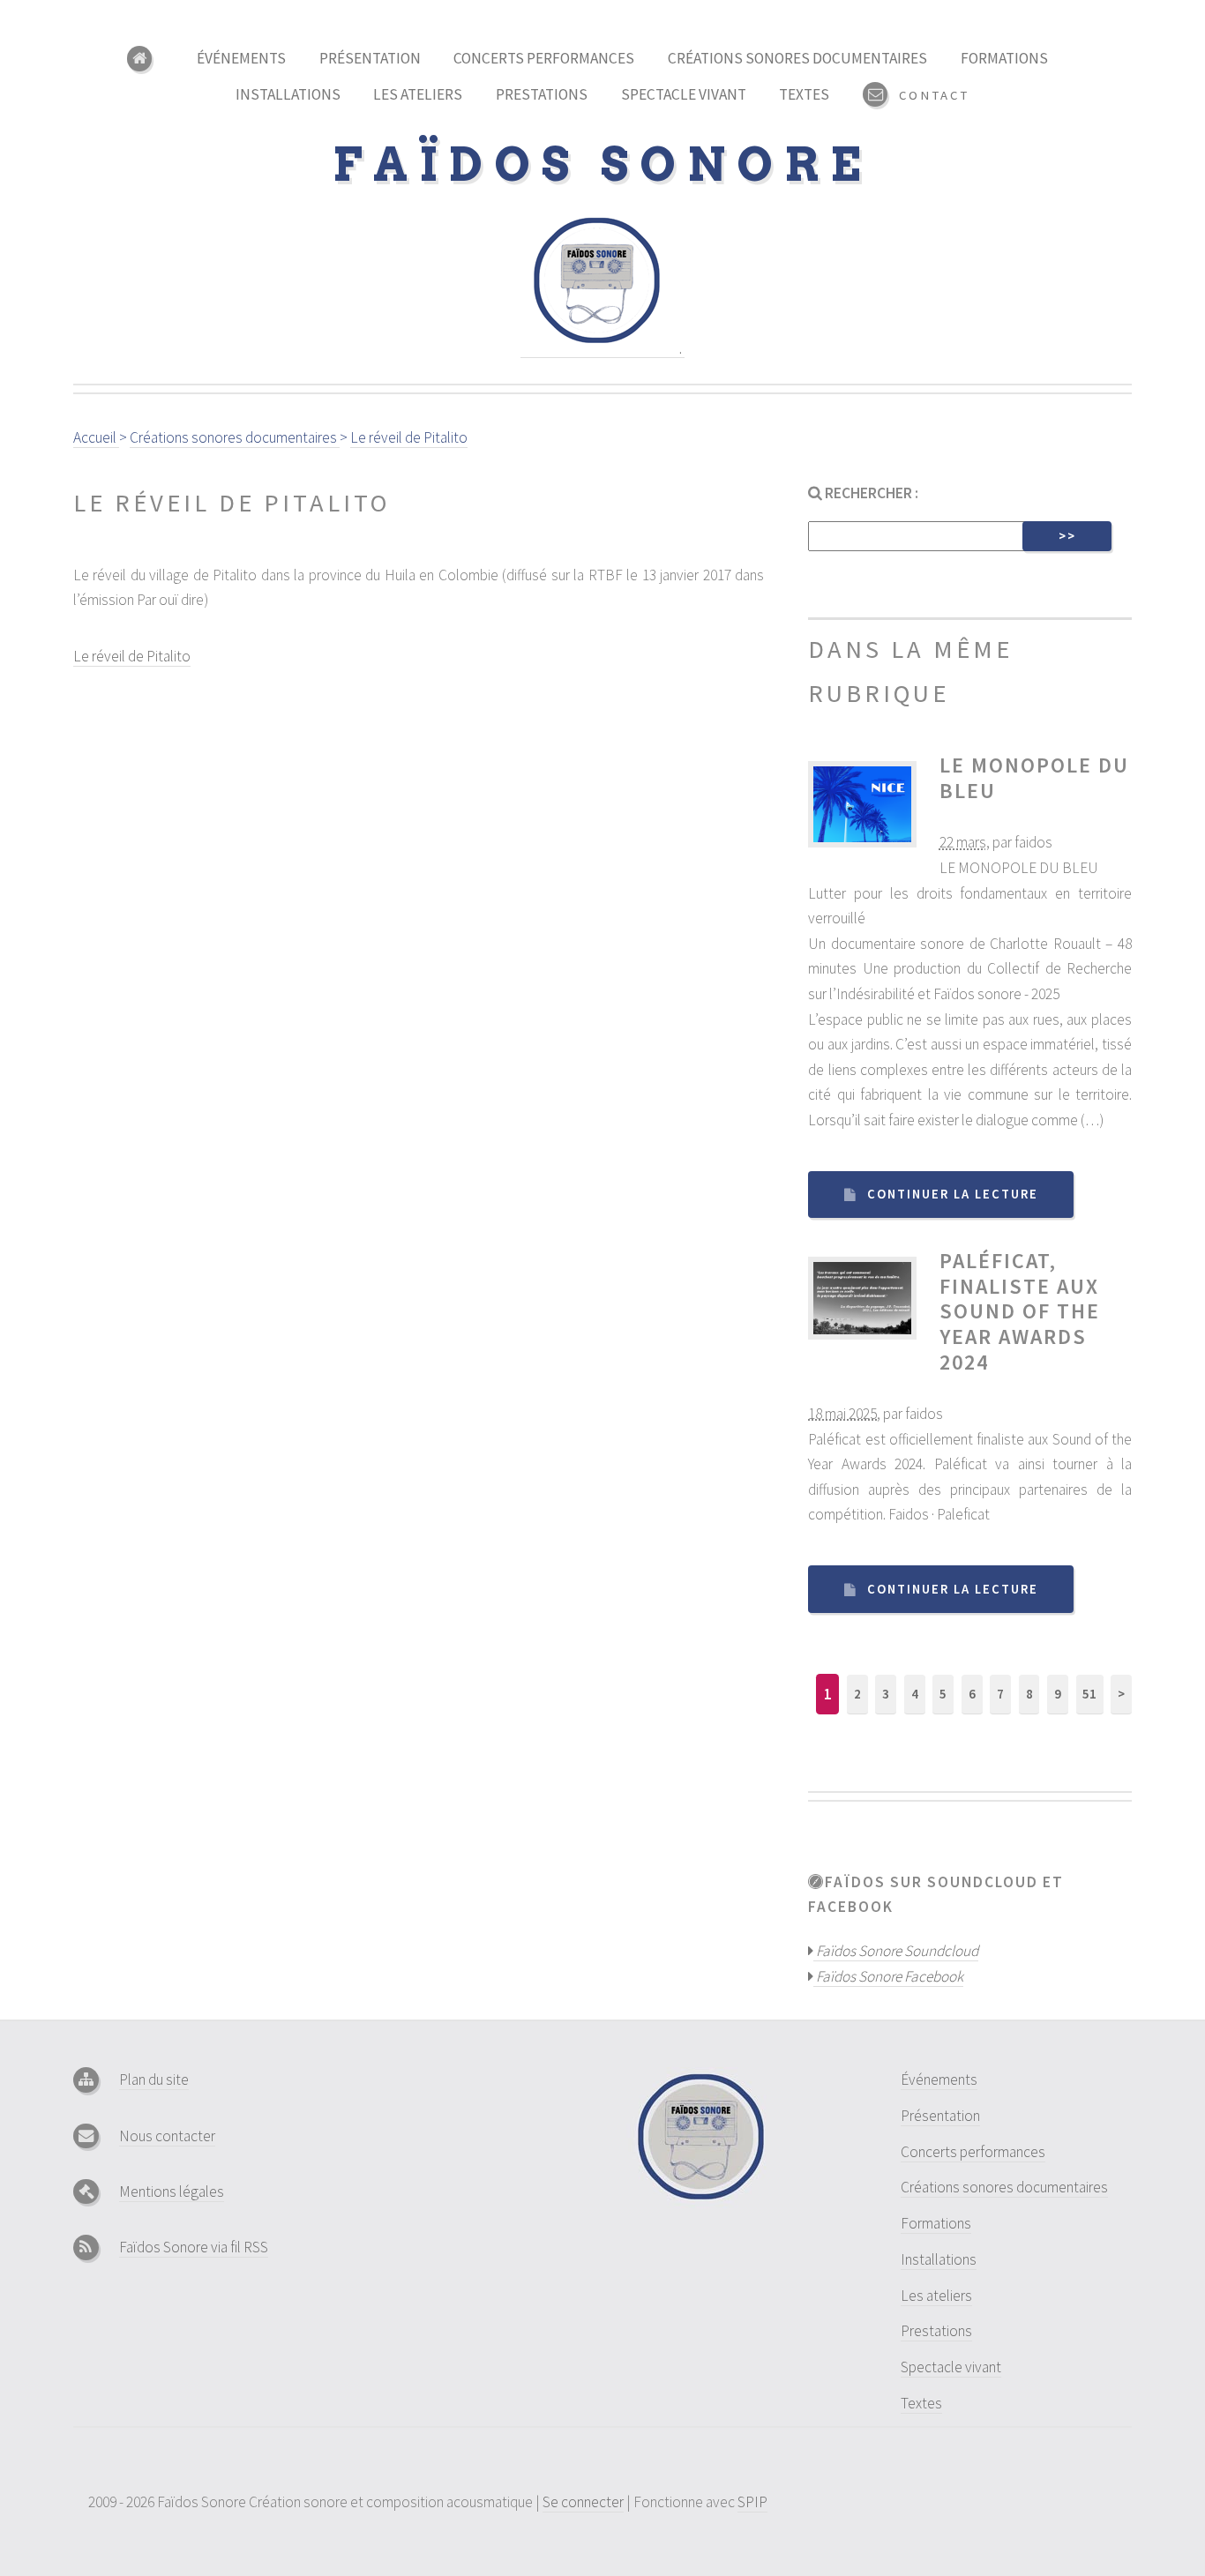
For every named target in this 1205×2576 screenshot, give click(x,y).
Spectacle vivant (684, 94)
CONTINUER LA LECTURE (953, 1194)
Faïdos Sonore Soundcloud (896, 1951)
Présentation (370, 58)
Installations (288, 94)
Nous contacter (167, 2136)
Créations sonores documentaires (797, 58)
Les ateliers (418, 94)
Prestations (542, 94)
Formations (1004, 58)
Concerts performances (544, 58)
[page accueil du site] (146, 59)
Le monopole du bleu (1034, 778)
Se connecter (583, 2502)
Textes (804, 94)
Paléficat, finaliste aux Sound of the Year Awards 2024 (1020, 1311)
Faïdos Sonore (602, 164)
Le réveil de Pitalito (132, 656)
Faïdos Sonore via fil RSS (194, 2247)
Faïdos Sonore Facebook (888, 1976)
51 (1089, 1694)
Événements (241, 58)
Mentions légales (172, 2191)
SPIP (752, 2502)
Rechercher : (870, 493)
